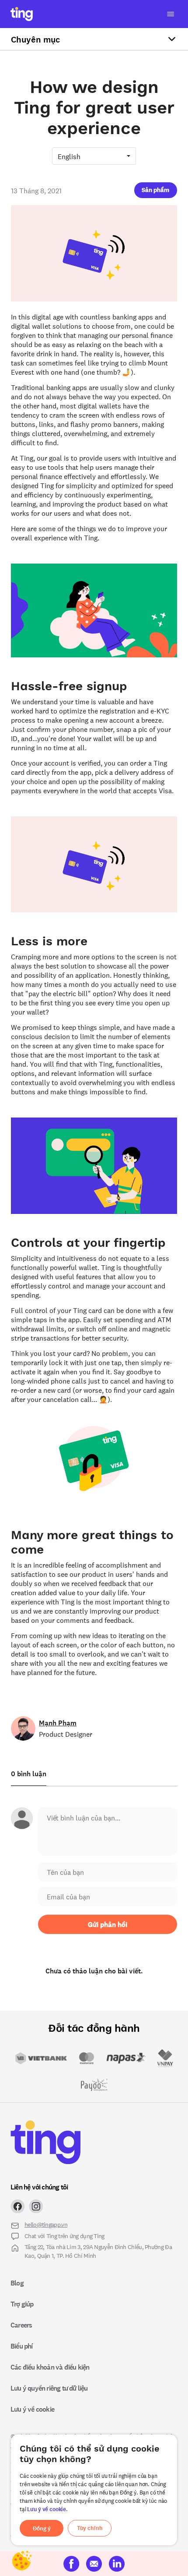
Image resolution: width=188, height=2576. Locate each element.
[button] (156, 189)
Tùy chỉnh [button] (90, 2528)
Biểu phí (22, 2346)
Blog (17, 2283)
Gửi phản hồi (108, 1924)
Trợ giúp (22, 2304)
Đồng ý (42, 2528)
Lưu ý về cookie (47, 2509)
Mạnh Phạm (58, 1723)
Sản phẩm (155, 190)
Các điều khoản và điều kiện (50, 2367)
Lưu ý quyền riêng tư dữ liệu (49, 2388)
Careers (21, 2325)
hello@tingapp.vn (46, 2224)
